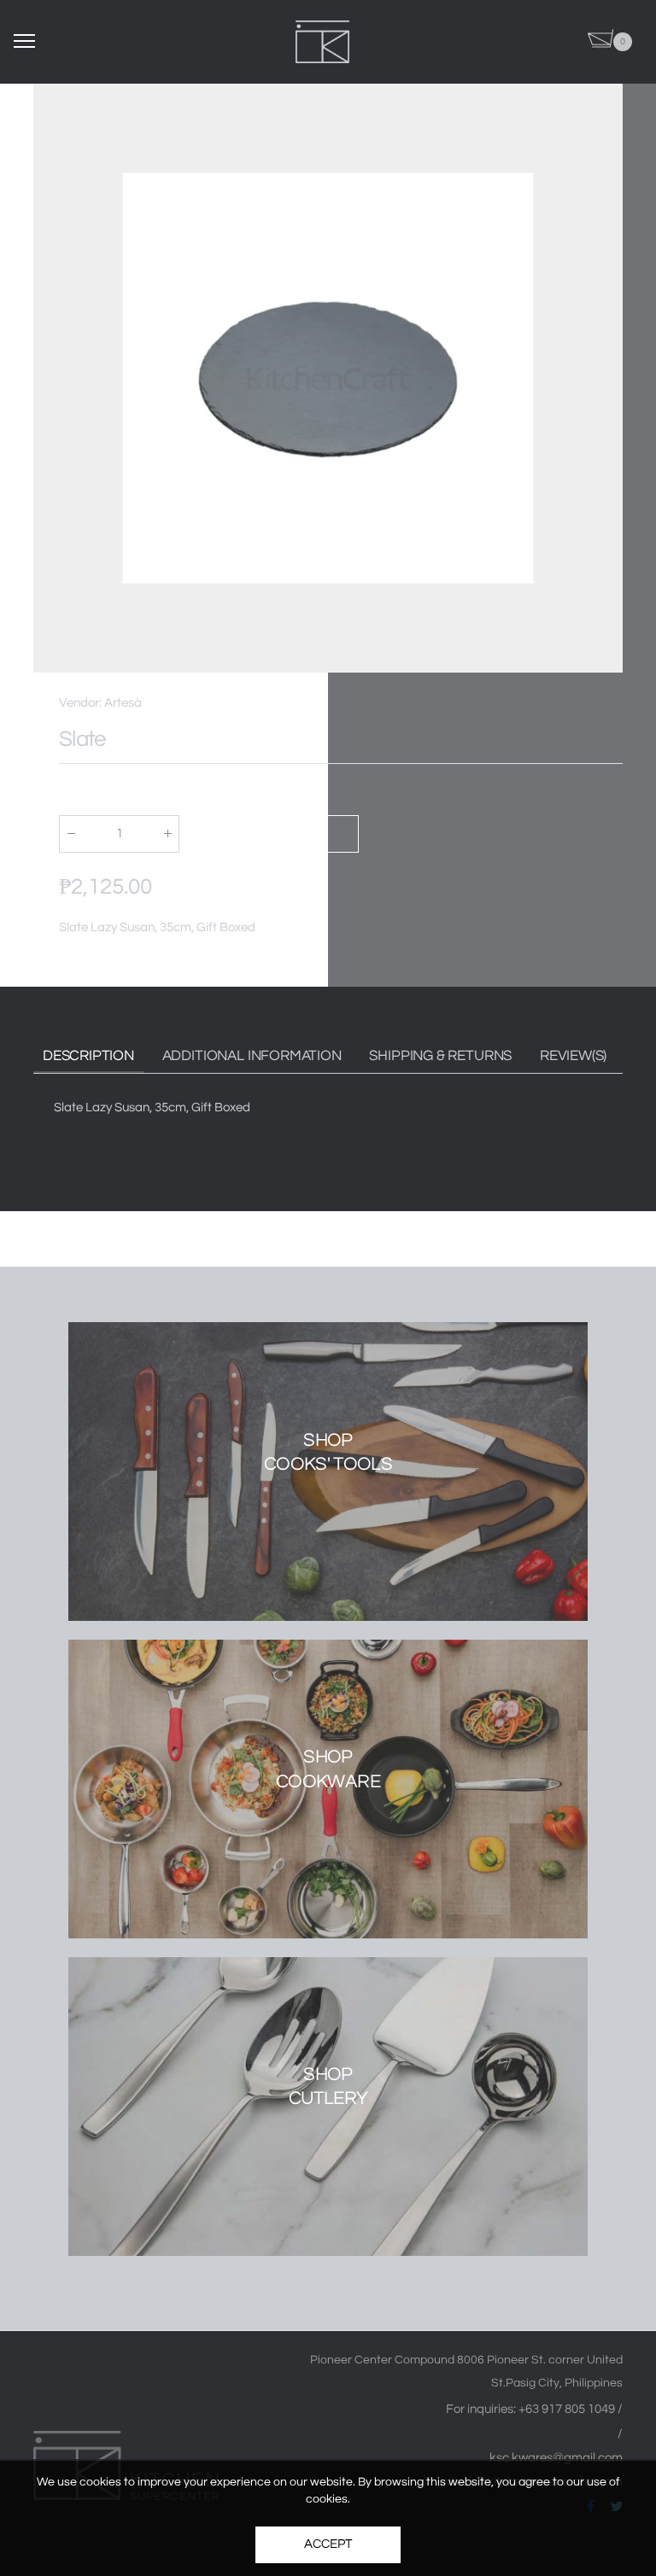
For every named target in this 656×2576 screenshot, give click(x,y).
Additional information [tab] (252, 1056)
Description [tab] (88, 1056)
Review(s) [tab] (573, 1056)
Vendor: (82, 703)
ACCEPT (328, 2544)
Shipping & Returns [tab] (440, 1056)
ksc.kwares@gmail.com (556, 2458)
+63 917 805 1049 (568, 2409)
